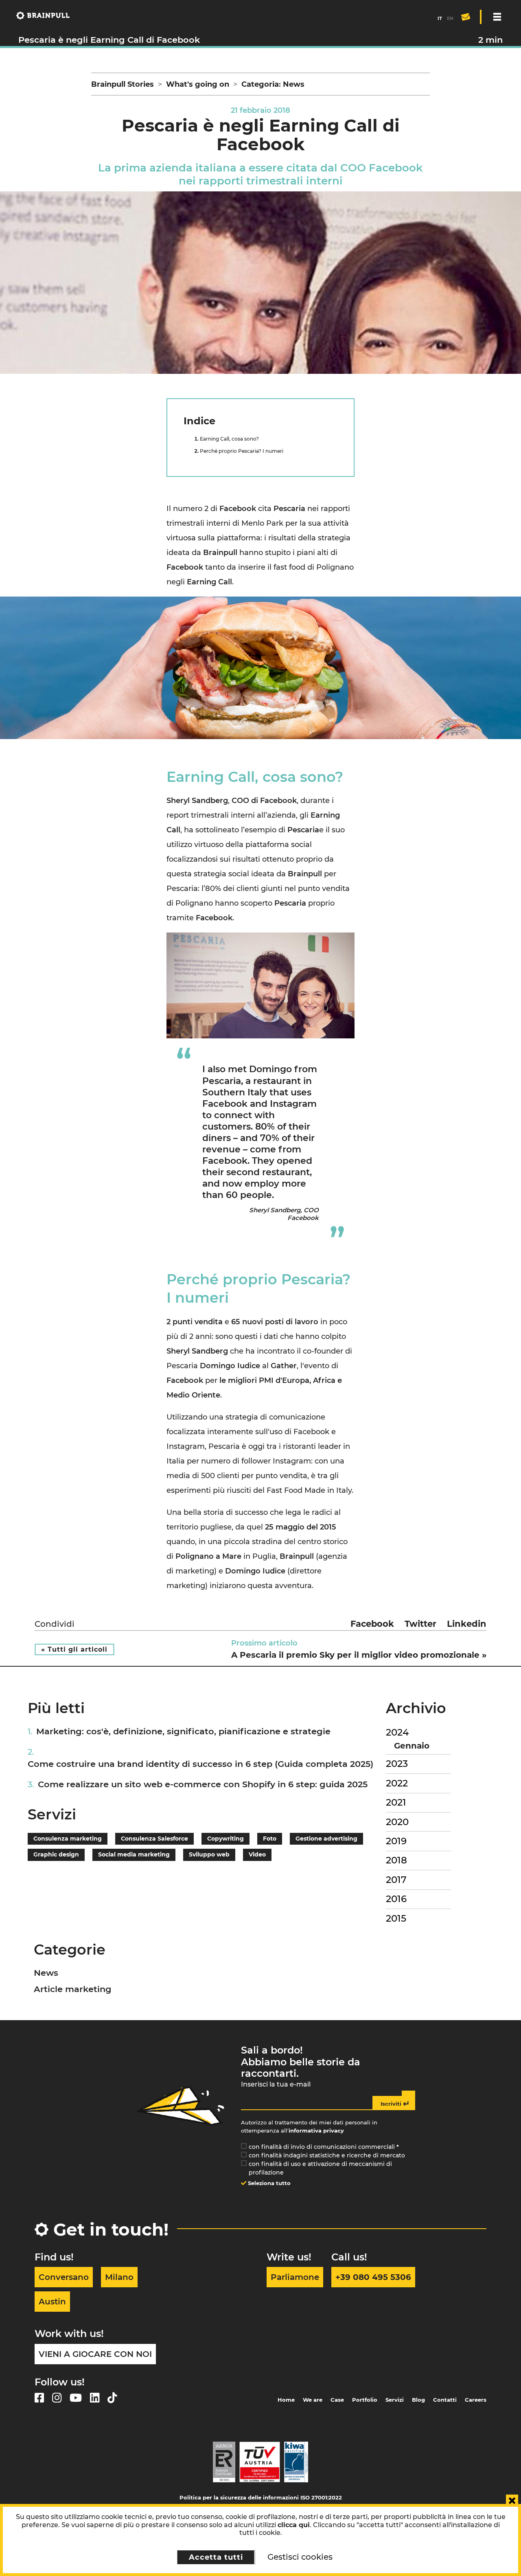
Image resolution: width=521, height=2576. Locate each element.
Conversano (64, 2277)
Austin (52, 2302)
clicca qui (294, 2525)
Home (286, 2400)
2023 (397, 1764)
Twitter (420, 1624)
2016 (396, 1899)
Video (257, 1854)
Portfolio (365, 2400)
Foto (270, 1839)
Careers (476, 2400)
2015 (396, 1918)
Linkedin (467, 1624)
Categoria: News (273, 84)
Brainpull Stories (123, 84)
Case (337, 2400)
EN (450, 18)
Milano (119, 2277)
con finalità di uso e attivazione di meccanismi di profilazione (320, 2168)
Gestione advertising (326, 1839)
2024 (397, 1732)
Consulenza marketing (68, 1839)
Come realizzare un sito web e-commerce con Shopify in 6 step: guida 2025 (203, 1784)
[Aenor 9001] (224, 2462)
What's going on (198, 84)
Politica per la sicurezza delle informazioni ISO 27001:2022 (261, 2497)
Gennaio (412, 1746)
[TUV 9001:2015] (260, 2462)
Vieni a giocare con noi (95, 2354)
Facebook (372, 1624)
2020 (397, 1822)
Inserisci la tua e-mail (276, 2084)
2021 (396, 1802)
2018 (396, 1860)
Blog (418, 2400)
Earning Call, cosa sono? (229, 439)
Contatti (445, 2400)
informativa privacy (316, 2131)
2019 (396, 1841)
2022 (397, 1783)
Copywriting (225, 1839)
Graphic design (56, 1854)
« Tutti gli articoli (74, 1649)
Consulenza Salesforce (154, 1839)
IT (440, 18)
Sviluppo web (209, 1854)
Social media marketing (134, 1854)
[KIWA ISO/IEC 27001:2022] (296, 2462)
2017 (396, 1880)
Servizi (395, 2400)
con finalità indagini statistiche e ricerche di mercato (327, 2155)
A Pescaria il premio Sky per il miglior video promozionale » (359, 1655)
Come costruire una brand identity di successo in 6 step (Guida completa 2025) (200, 1764)
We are (313, 2400)
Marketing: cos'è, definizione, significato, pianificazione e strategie (183, 1731)
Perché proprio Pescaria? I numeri (242, 451)
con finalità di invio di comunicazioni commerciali (324, 2147)
